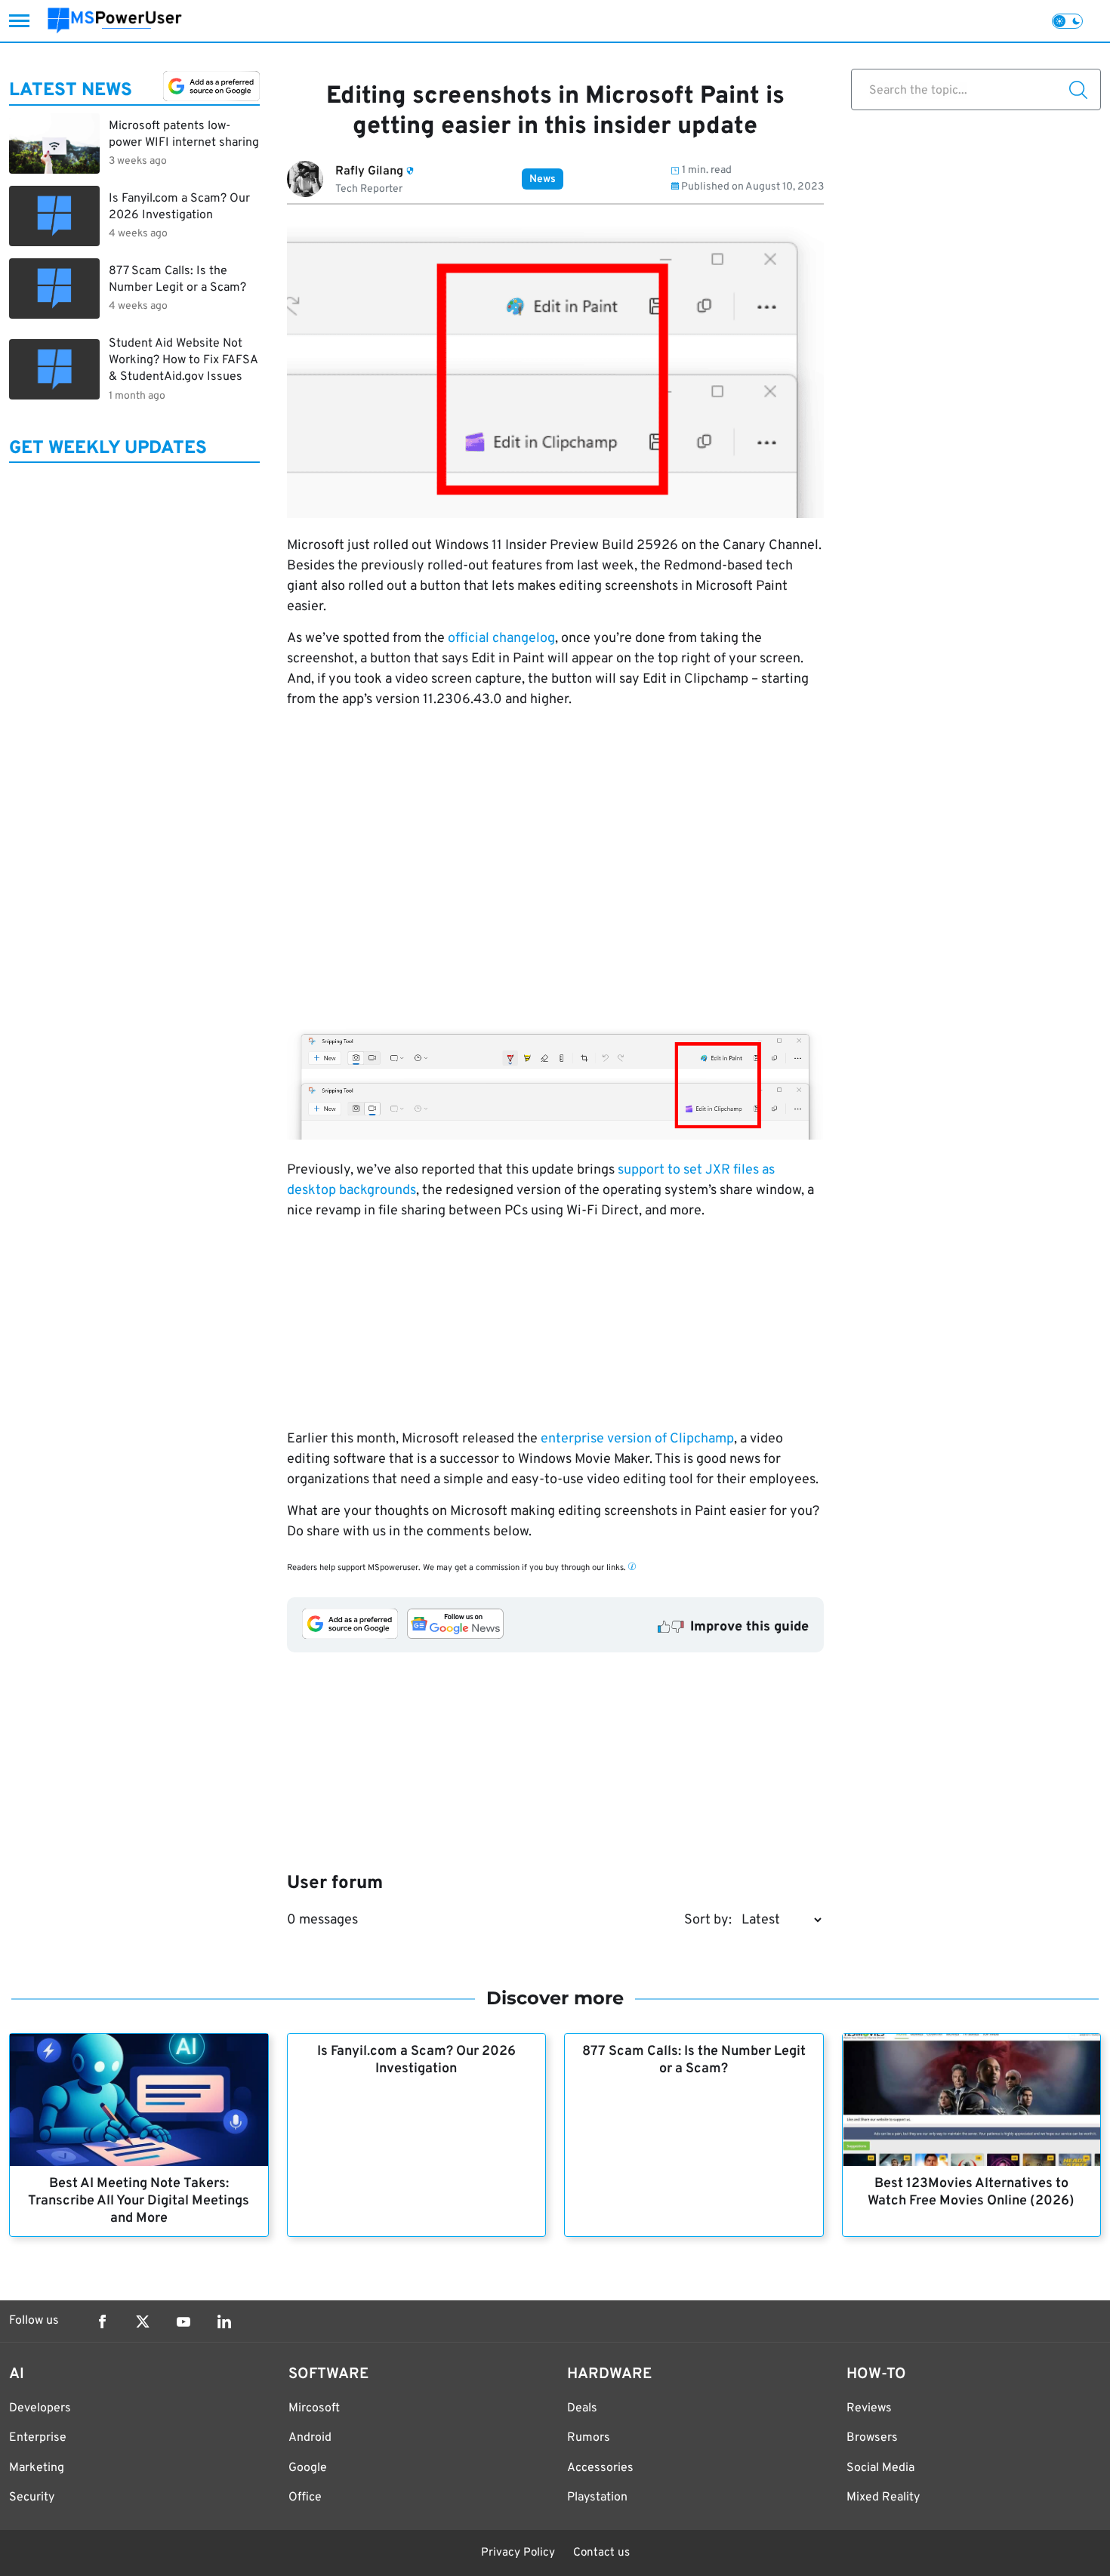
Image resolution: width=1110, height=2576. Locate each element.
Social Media (880, 2468)
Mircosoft (314, 2408)
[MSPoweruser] (115, 21)
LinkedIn (224, 2321)
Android (310, 2438)
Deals (582, 2408)
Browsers (872, 2438)
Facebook (102, 2321)
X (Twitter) (143, 2321)
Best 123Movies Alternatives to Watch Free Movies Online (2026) (971, 2192)
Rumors (589, 2438)
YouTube (183, 2321)
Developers (40, 2408)
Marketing (37, 2468)
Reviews (869, 2408)
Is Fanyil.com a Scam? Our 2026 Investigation (416, 2060)
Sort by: (708, 1920)
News (543, 179)
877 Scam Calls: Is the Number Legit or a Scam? (694, 2060)
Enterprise (38, 2438)
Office (305, 2497)
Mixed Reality (883, 2497)
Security (32, 2497)
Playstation (597, 2497)
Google (308, 2468)
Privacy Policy (518, 2553)
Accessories (600, 2468)
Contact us (601, 2553)
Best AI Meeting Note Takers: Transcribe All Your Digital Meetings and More (139, 2201)
